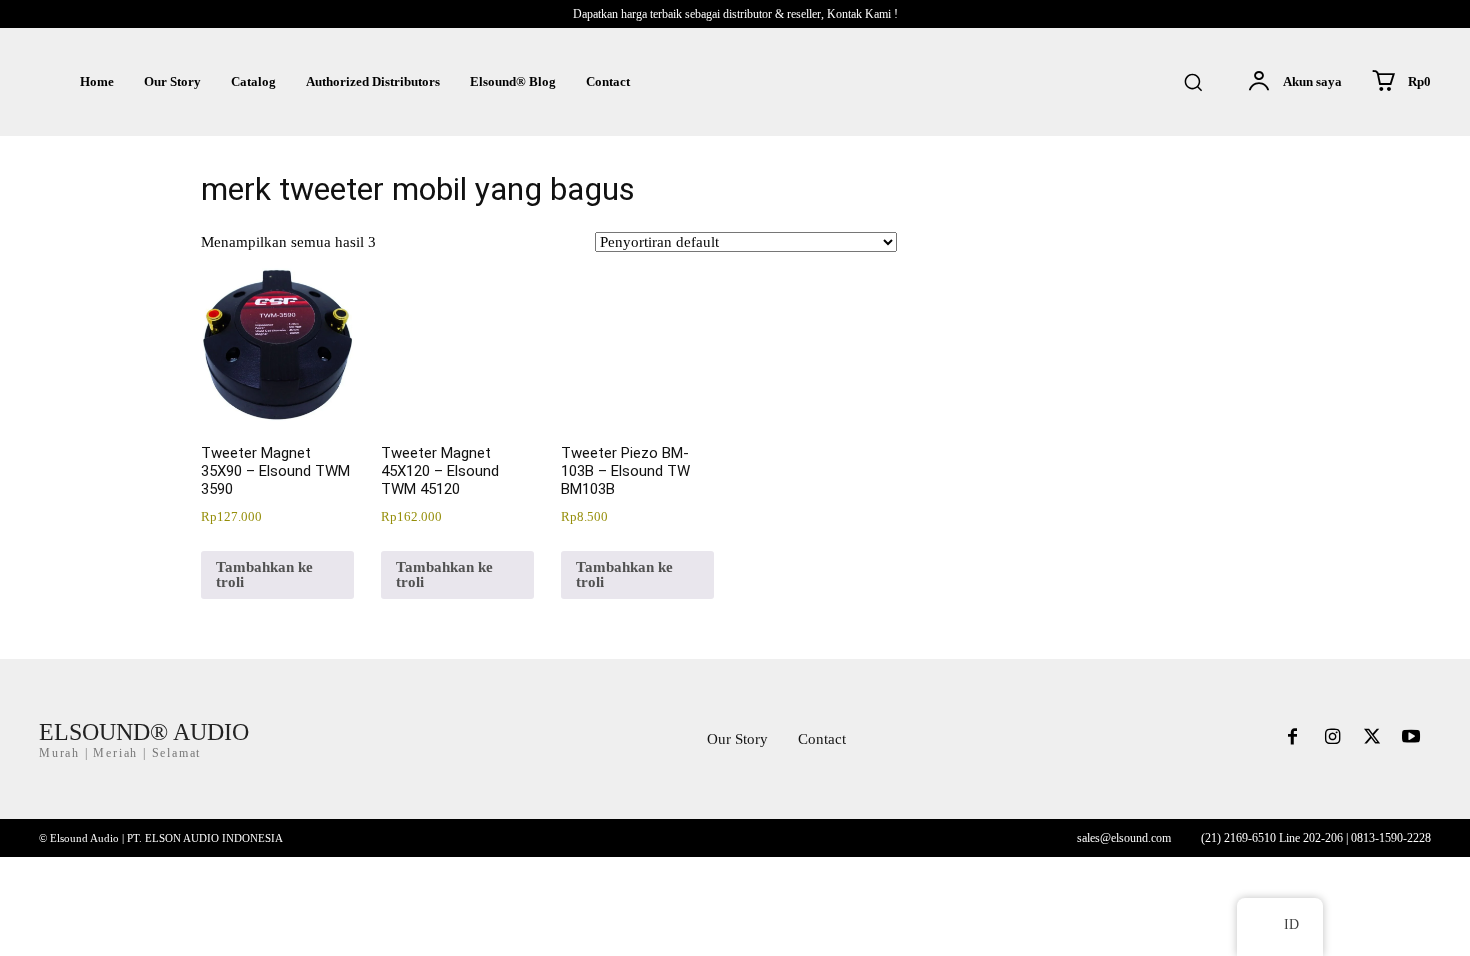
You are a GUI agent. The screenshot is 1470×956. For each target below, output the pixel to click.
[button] (1193, 82)
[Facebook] (1293, 739)
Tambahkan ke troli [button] (264, 574)
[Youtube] (1411, 739)
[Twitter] (1372, 739)
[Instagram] (1332, 739)
